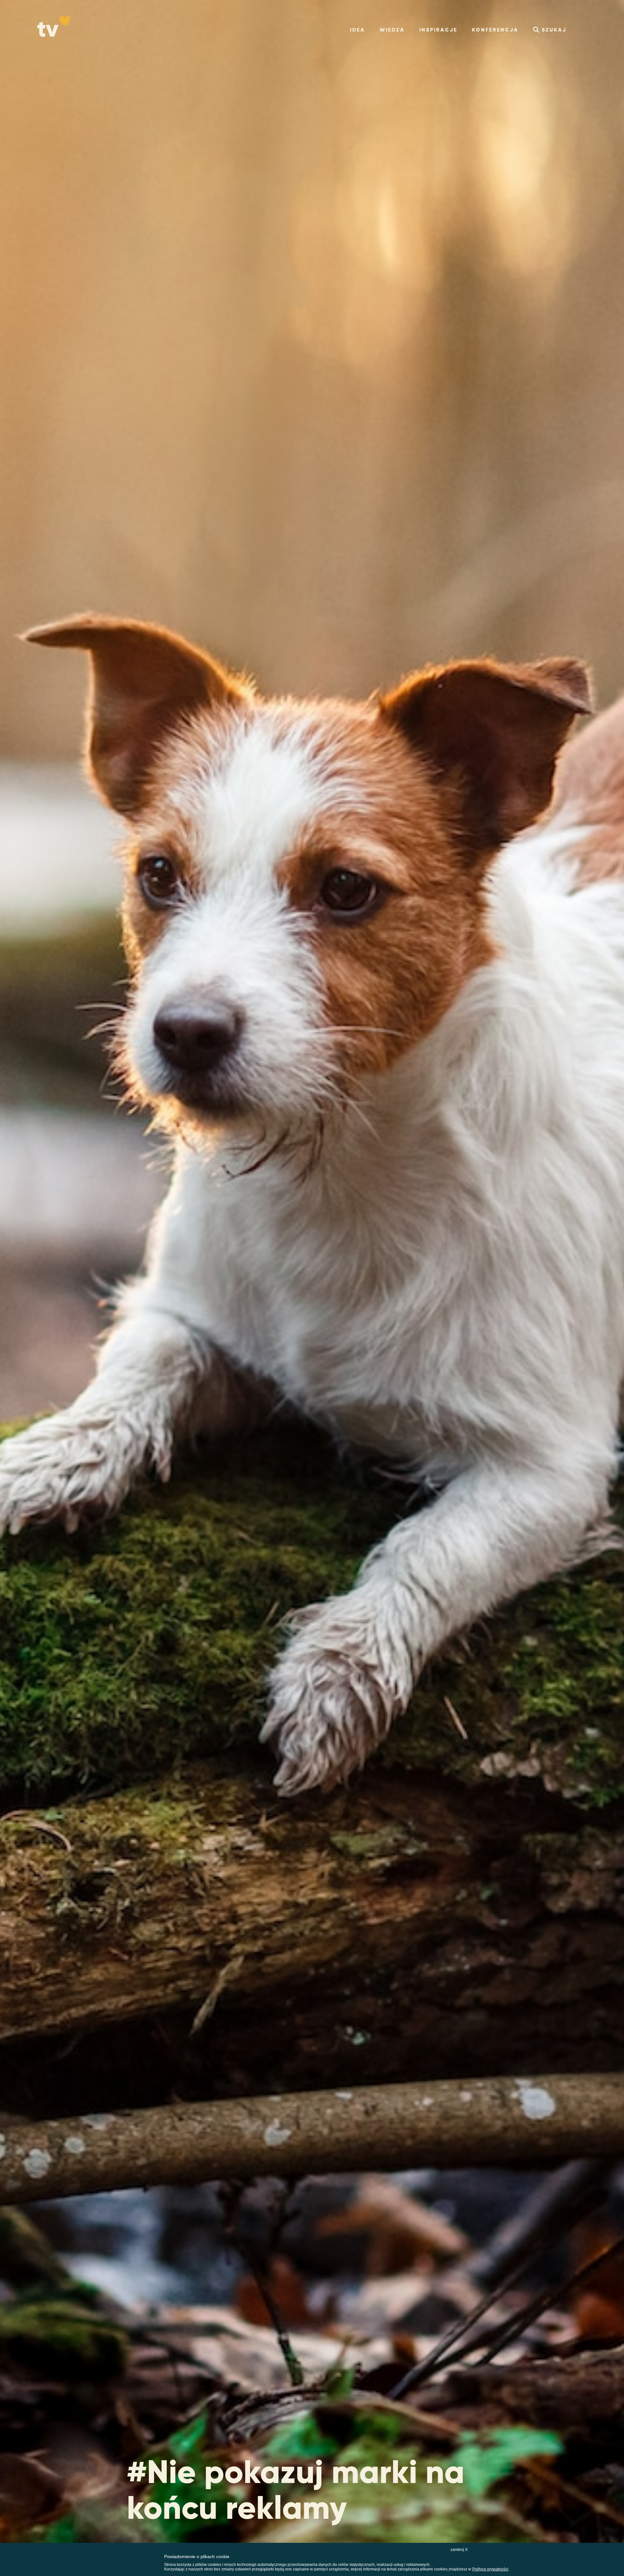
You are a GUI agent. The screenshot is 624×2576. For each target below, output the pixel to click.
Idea (357, 30)
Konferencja (495, 30)
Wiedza (392, 30)
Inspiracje (438, 30)
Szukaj (554, 30)
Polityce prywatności (490, 2569)
